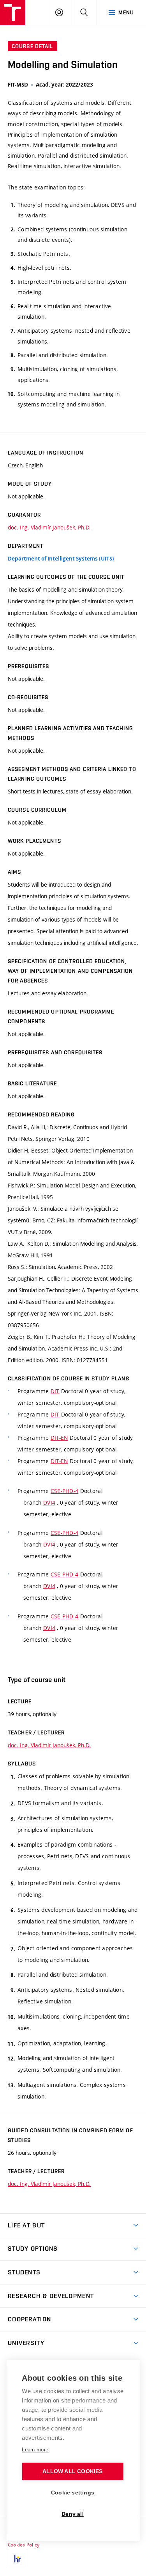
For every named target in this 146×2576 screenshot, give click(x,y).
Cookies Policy (24, 2545)
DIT (55, 1391)
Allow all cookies (72, 2471)
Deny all (73, 2514)
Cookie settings (73, 2493)
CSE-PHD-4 (65, 1491)
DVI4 (49, 1502)
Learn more (35, 2450)
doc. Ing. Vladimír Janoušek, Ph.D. (49, 527)
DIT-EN (59, 1438)
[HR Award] (18, 2559)
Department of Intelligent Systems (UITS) (61, 559)
